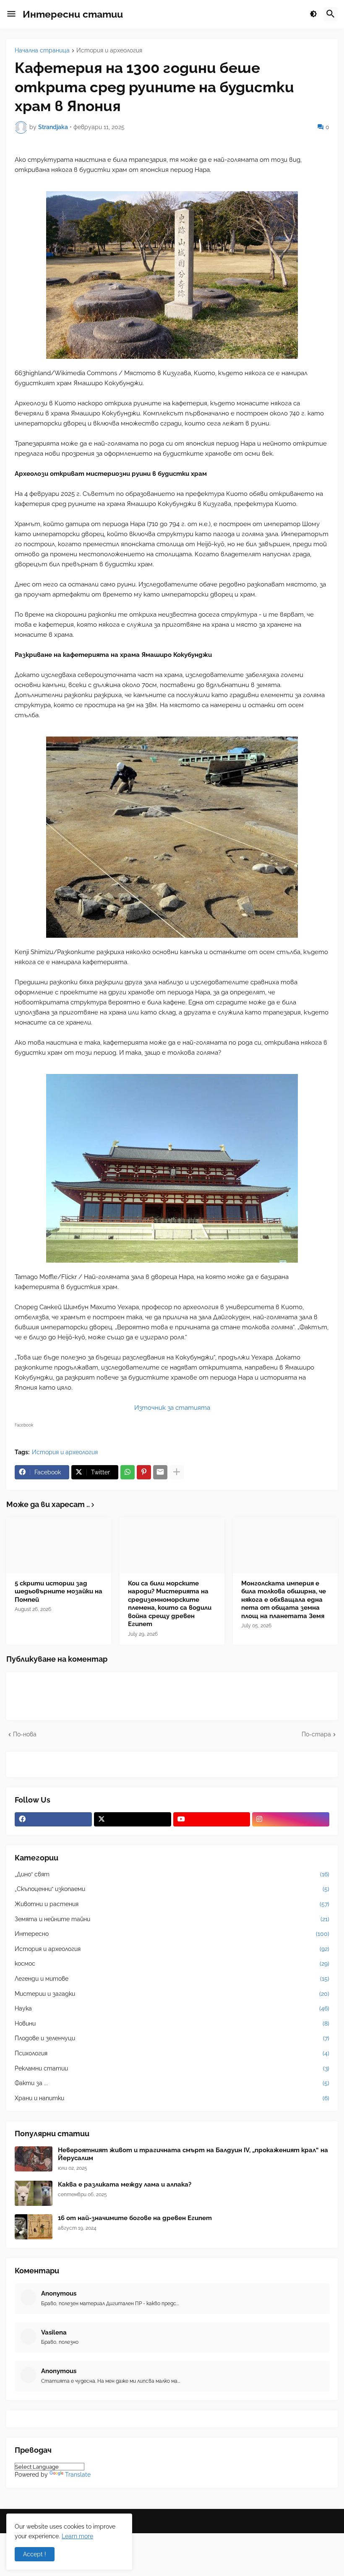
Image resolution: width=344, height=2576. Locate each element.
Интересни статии (73, 14)
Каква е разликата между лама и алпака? (125, 2184)
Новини (172, 2023)
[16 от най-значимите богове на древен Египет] (34, 2227)
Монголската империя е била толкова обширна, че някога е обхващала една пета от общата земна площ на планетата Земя (284, 1600)
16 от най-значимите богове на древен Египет (135, 2218)
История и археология (109, 51)
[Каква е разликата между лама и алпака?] (34, 2193)
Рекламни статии (172, 2068)
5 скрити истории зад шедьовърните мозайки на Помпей (59, 1592)
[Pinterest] (144, 1472)
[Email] (160, 1472)
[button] (11, 14)
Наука (172, 2008)
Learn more (77, 2536)
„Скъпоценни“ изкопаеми (172, 1889)
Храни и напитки (172, 2098)
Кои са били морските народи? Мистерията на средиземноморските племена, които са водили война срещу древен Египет (170, 1604)
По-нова (25, 1734)
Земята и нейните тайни (172, 1919)
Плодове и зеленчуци (172, 2038)
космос (172, 1964)
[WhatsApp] (128, 1472)
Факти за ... (172, 2083)
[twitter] (133, 1819)
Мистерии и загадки (172, 1994)
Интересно (172, 1934)
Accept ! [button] (35, 2554)
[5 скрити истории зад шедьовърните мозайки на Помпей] (59, 1545)
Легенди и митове (172, 1979)
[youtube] (212, 1819)
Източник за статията (172, 1408)
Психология (172, 2053)
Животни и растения (172, 1904)
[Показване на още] (177, 1472)
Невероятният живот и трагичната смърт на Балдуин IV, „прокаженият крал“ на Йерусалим (193, 2154)
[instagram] (291, 1819)
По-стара (316, 1734)
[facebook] (53, 1819)
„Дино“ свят (172, 1874)
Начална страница (42, 51)
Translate (78, 2475)
